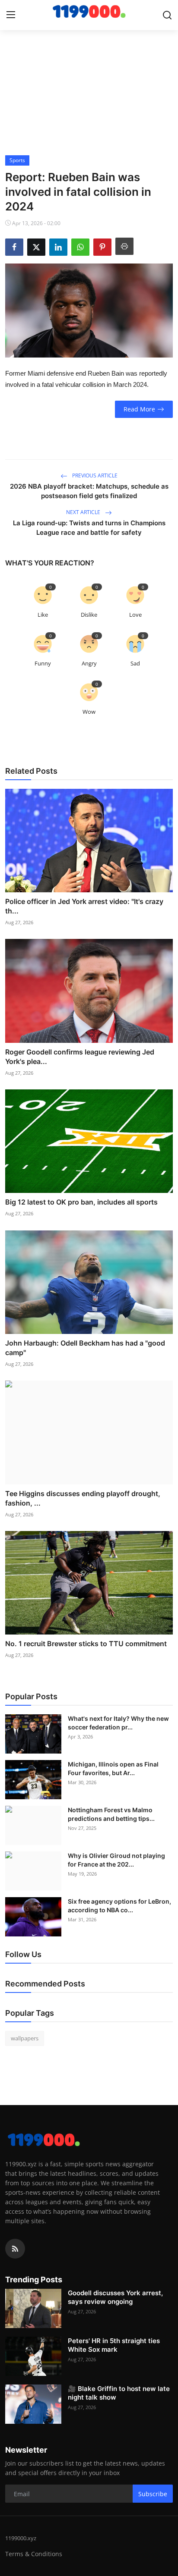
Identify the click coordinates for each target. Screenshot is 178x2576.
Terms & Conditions (34, 2554)
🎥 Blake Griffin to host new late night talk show (119, 2393)
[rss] (15, 2249)
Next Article (84, 512)
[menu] (11, 15)
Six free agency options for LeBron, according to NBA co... (119, 1906)
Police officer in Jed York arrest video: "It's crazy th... (84, 906)
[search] (167, 15)
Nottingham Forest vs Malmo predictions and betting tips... (111, 1814)
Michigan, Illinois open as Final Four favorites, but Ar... (113, 1768)
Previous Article (94, 475)
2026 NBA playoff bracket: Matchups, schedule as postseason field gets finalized (89, 491)
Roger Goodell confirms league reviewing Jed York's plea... (80, 1057)
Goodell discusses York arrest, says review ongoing (115, 2297)
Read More (139, 409)
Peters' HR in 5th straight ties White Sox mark (114, 2345)
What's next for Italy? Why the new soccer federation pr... (118, 1723)
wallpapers (25, 2038)
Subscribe (153, 2494)
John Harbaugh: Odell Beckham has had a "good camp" (85, 1348)
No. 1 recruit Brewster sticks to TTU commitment (86, 1644)
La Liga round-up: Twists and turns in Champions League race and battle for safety (89, 528)
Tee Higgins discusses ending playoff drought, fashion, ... (83, 1498)
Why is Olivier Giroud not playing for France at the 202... (116, 1860)
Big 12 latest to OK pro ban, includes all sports (81, 1202)
